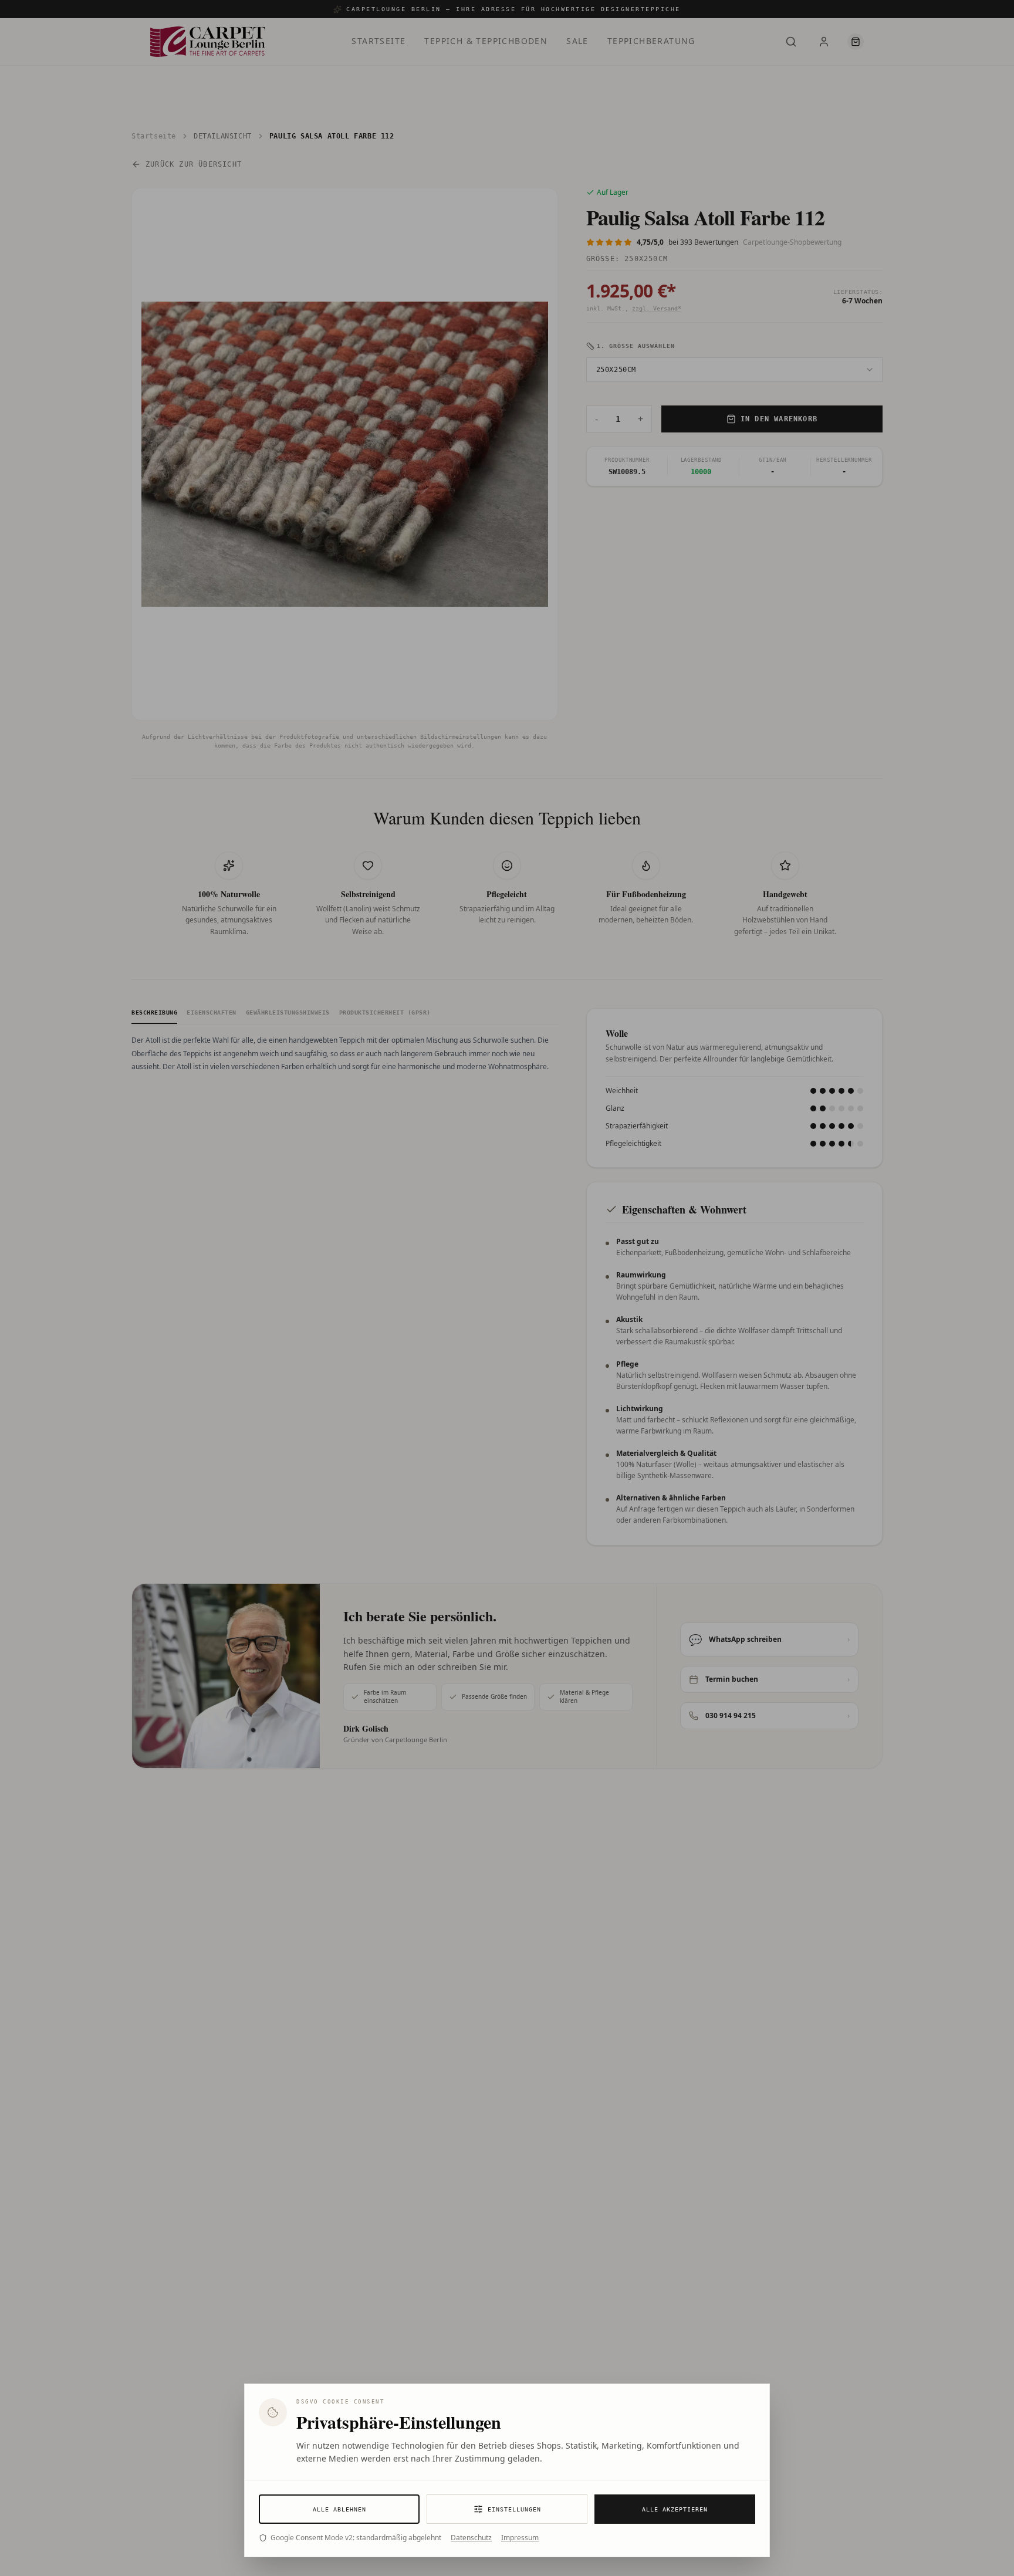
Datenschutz (471, 2538)
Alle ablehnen (339, 2509)
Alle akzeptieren (675, 2509)
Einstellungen (514, 2509)
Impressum (520, 2538)
